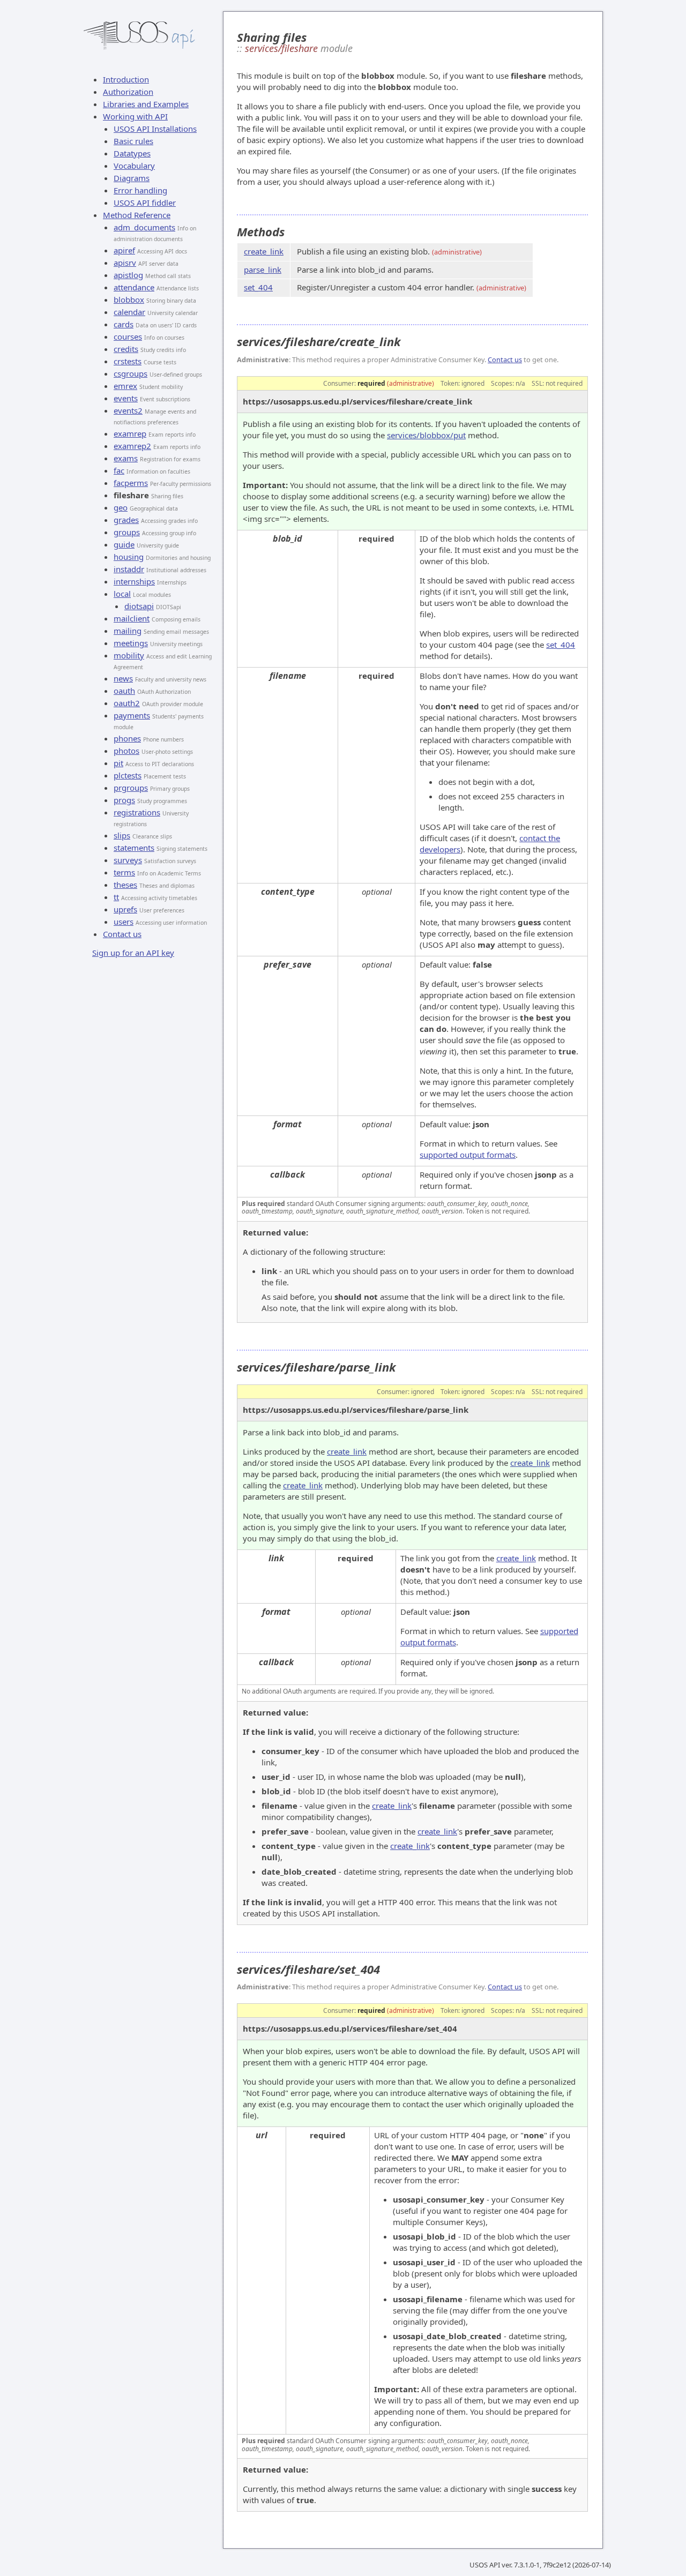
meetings (131, 643)
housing (129, 557)
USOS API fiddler (145, 203)
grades (126, 520)
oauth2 (127, 703)
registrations (137, 812)
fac (119, 470)
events (126, 398)
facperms (131, 483)
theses (125, 885)
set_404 (258, 287)
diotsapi (139, 606)
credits (126, 349)
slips (122, 835)
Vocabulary (134, 166)
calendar (129, 312)
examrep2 (132, 446)
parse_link (263, 269)
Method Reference (137, 215)
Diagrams (132, 178)
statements (134, 848)
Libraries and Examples (146, 104)
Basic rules (133, 141)
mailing (128, 631)
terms (124, 872)
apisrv (125, 263)
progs (124, 800)
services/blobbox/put (426, 435)
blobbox (129, 299)
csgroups (131, 373)
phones (127, 738)
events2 (128, 410)
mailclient (132, 618)
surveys (128, 860)
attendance (134, 287)
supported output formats (468, 1155)
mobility (129, 655)
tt (116, 897)
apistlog (128, 275)
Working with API (135, 116)
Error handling (140, 190)
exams (126, 458)
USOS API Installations (155, 129)
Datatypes (132, 153)
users (124, 922)
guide (124, 544)
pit (118, 763)
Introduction (126, 79)
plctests (128, 775)
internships (134, 581)
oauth (124, 691)
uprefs (125, 909)
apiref (124, 250)
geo (121, 507)
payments (132, 715)
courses (128, 336)
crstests (128, 361)
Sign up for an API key (133, 953)
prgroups (131, 788)
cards (124, 324)
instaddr (129, 569)
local (122, 594)
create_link (264, 251)
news (123, 678)
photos (126, 751)
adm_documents (144, 227)
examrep (130, 433)
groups (127, 532)
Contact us (122, 934)
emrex (125, 386)
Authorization (128, 92)
